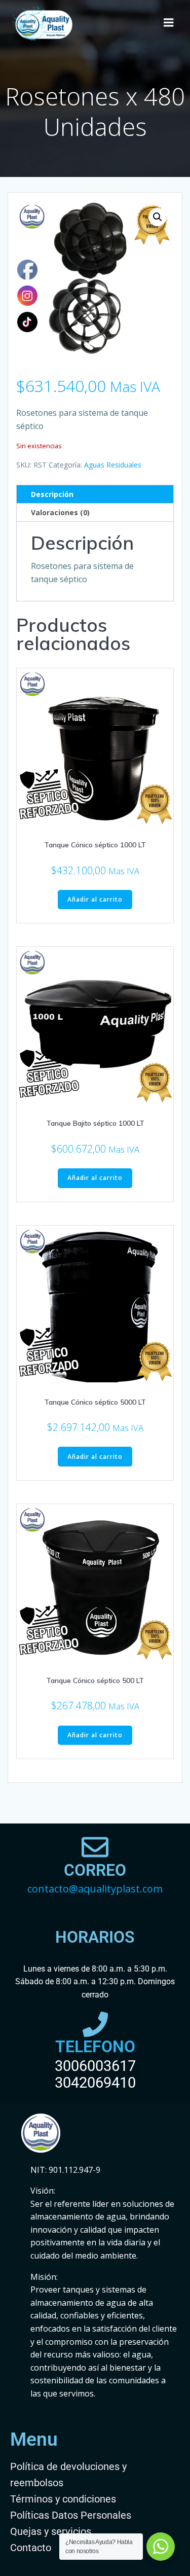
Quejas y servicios (51, 2531)
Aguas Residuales (113, 465)
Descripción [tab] (52, 494)
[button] (158, 217)
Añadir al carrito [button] (95, 899)
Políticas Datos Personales (71, 2515)
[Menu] (169, 23)
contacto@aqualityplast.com (95, 1889)
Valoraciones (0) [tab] (60, 512)
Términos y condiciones (63, 2499)
